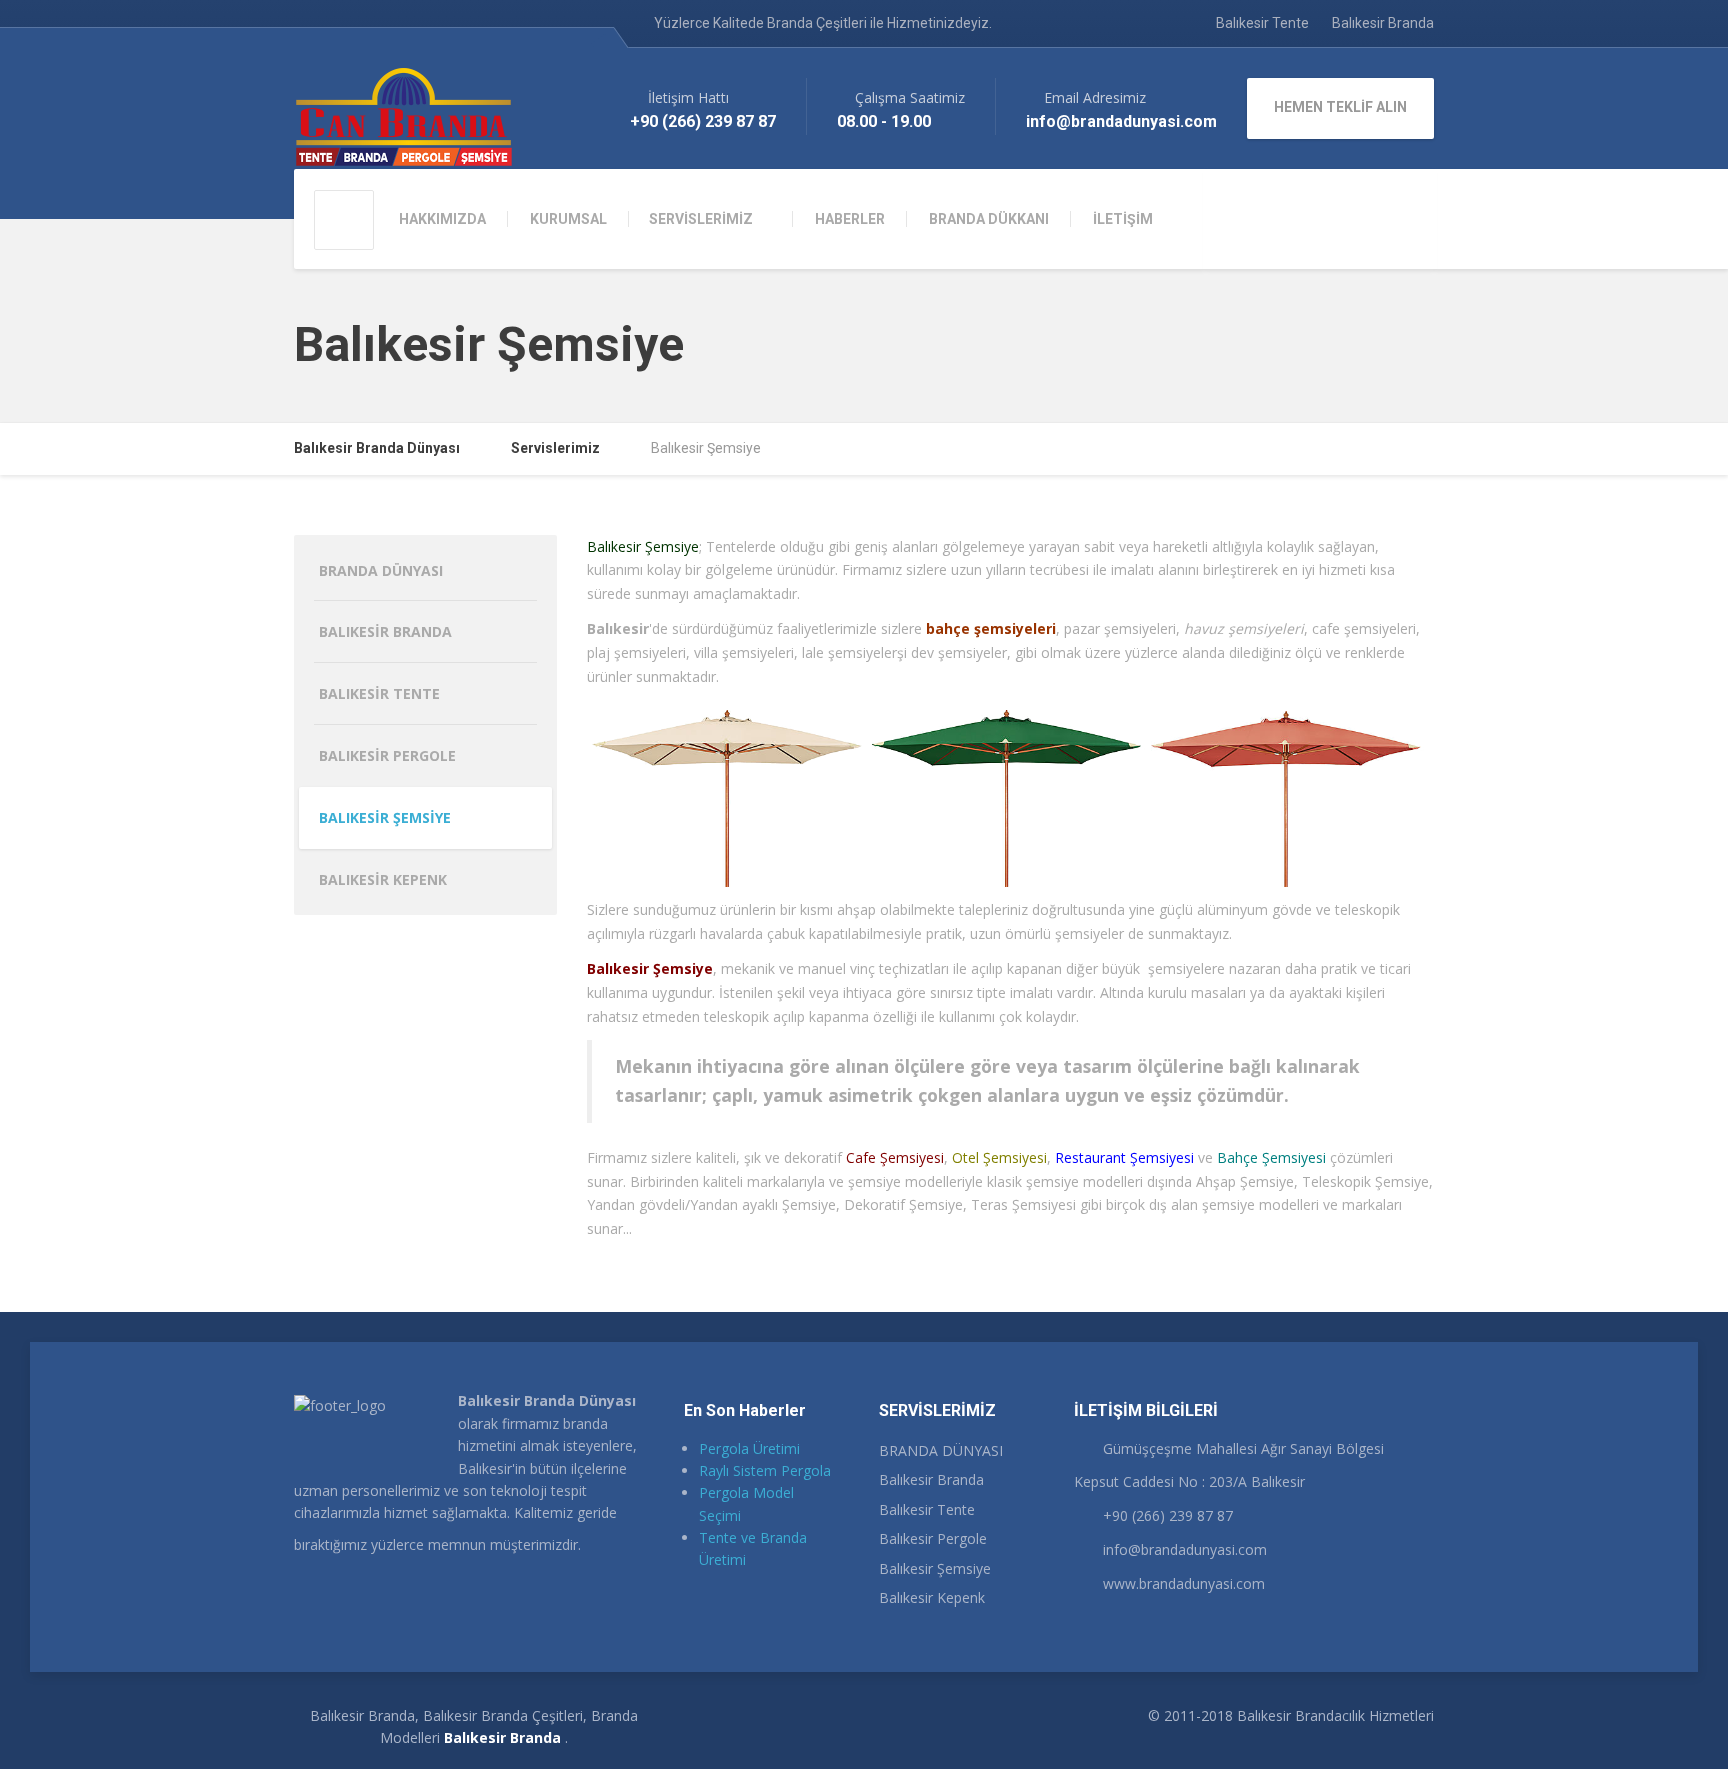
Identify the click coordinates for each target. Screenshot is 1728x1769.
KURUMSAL (568, 219)
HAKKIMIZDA (442, 219)
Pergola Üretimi (749, 1448)
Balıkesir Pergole (387, 755)
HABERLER (850, 219)
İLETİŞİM (1123, 219)
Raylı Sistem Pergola (765, 1470)
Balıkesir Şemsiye (385, 817)
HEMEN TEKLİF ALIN (1340, 107)
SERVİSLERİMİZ (701, 219)
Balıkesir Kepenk (383, 879)
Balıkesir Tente (1262, 23)
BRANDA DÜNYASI (381, 570)
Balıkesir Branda (1383, 23)
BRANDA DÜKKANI (989, 219)
